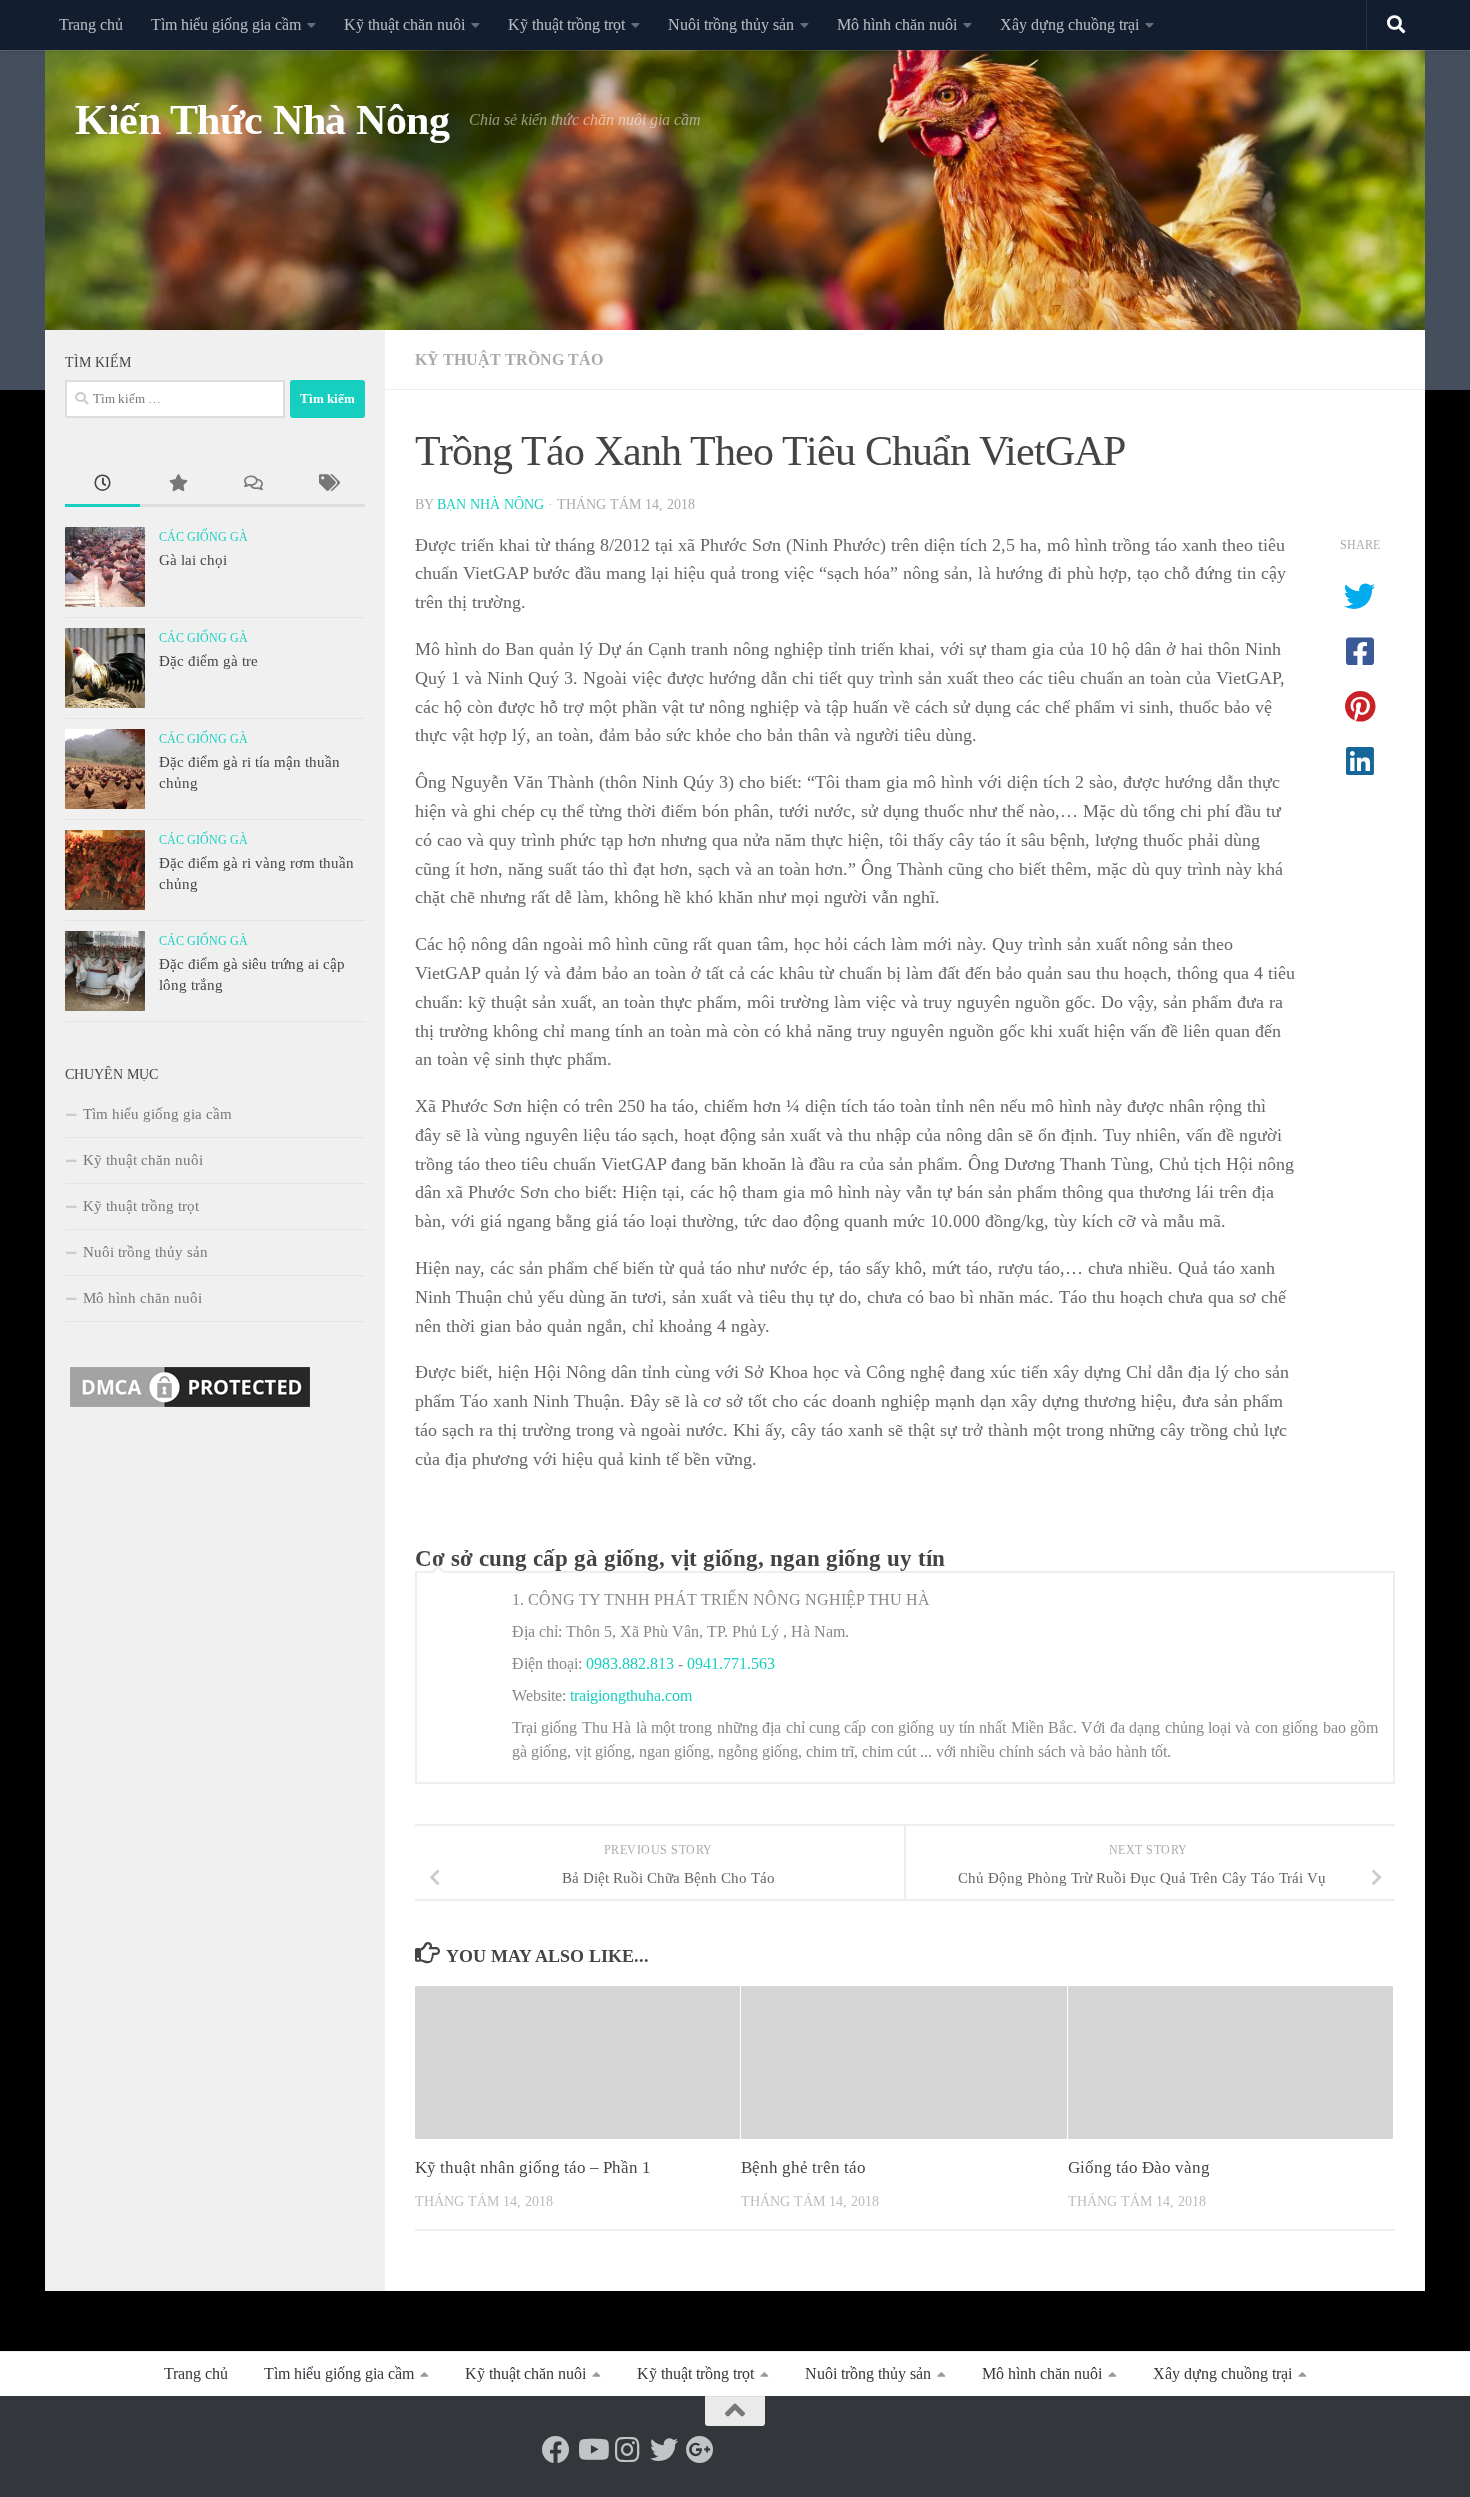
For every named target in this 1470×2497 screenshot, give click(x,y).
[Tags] (327, 485)
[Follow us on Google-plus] (700, 2450)
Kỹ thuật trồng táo (509, 359)
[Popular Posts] (177, 485)
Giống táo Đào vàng (1139, 2167)
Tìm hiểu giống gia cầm (226, 24)
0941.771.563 (731, 1663)
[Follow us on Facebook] (556, 2450)
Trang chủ (91, 24)
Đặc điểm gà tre (208, 661)
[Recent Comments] (252, 485)
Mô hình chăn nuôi (897, 24)
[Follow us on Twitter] (664, 2450)
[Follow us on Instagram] (628, 2450)
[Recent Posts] (102, 485)
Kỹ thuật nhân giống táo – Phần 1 (533, 2167)
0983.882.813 (630, 1663)
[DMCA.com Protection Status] (190, 1407)
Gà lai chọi (193, 560)
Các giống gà (203, 537)
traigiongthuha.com (631, 1695)
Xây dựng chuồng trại (1069, 24)
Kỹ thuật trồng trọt (566, 24)
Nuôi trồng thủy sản (731, 24)
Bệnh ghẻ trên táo (803, 2167)
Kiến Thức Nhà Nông (262, 120)
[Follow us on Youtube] (592, 2450)
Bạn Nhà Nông (490, 504)
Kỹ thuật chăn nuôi (404, 24)
